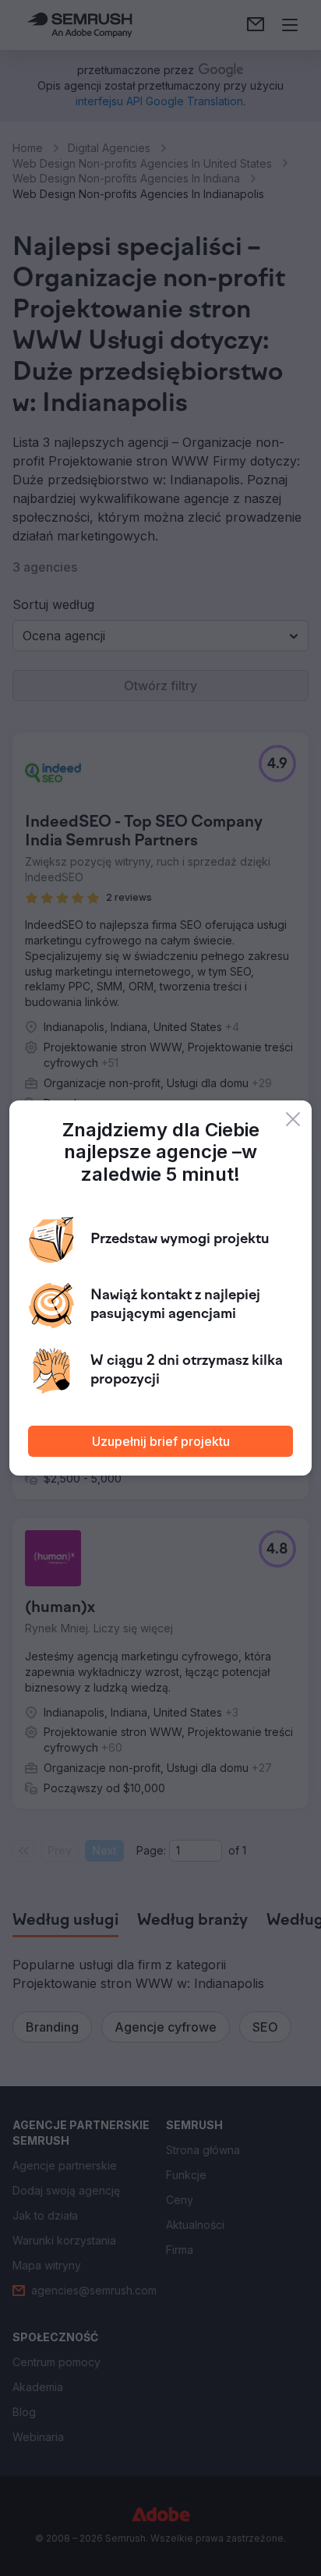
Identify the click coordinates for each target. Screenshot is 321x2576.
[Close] (293, 1119)
